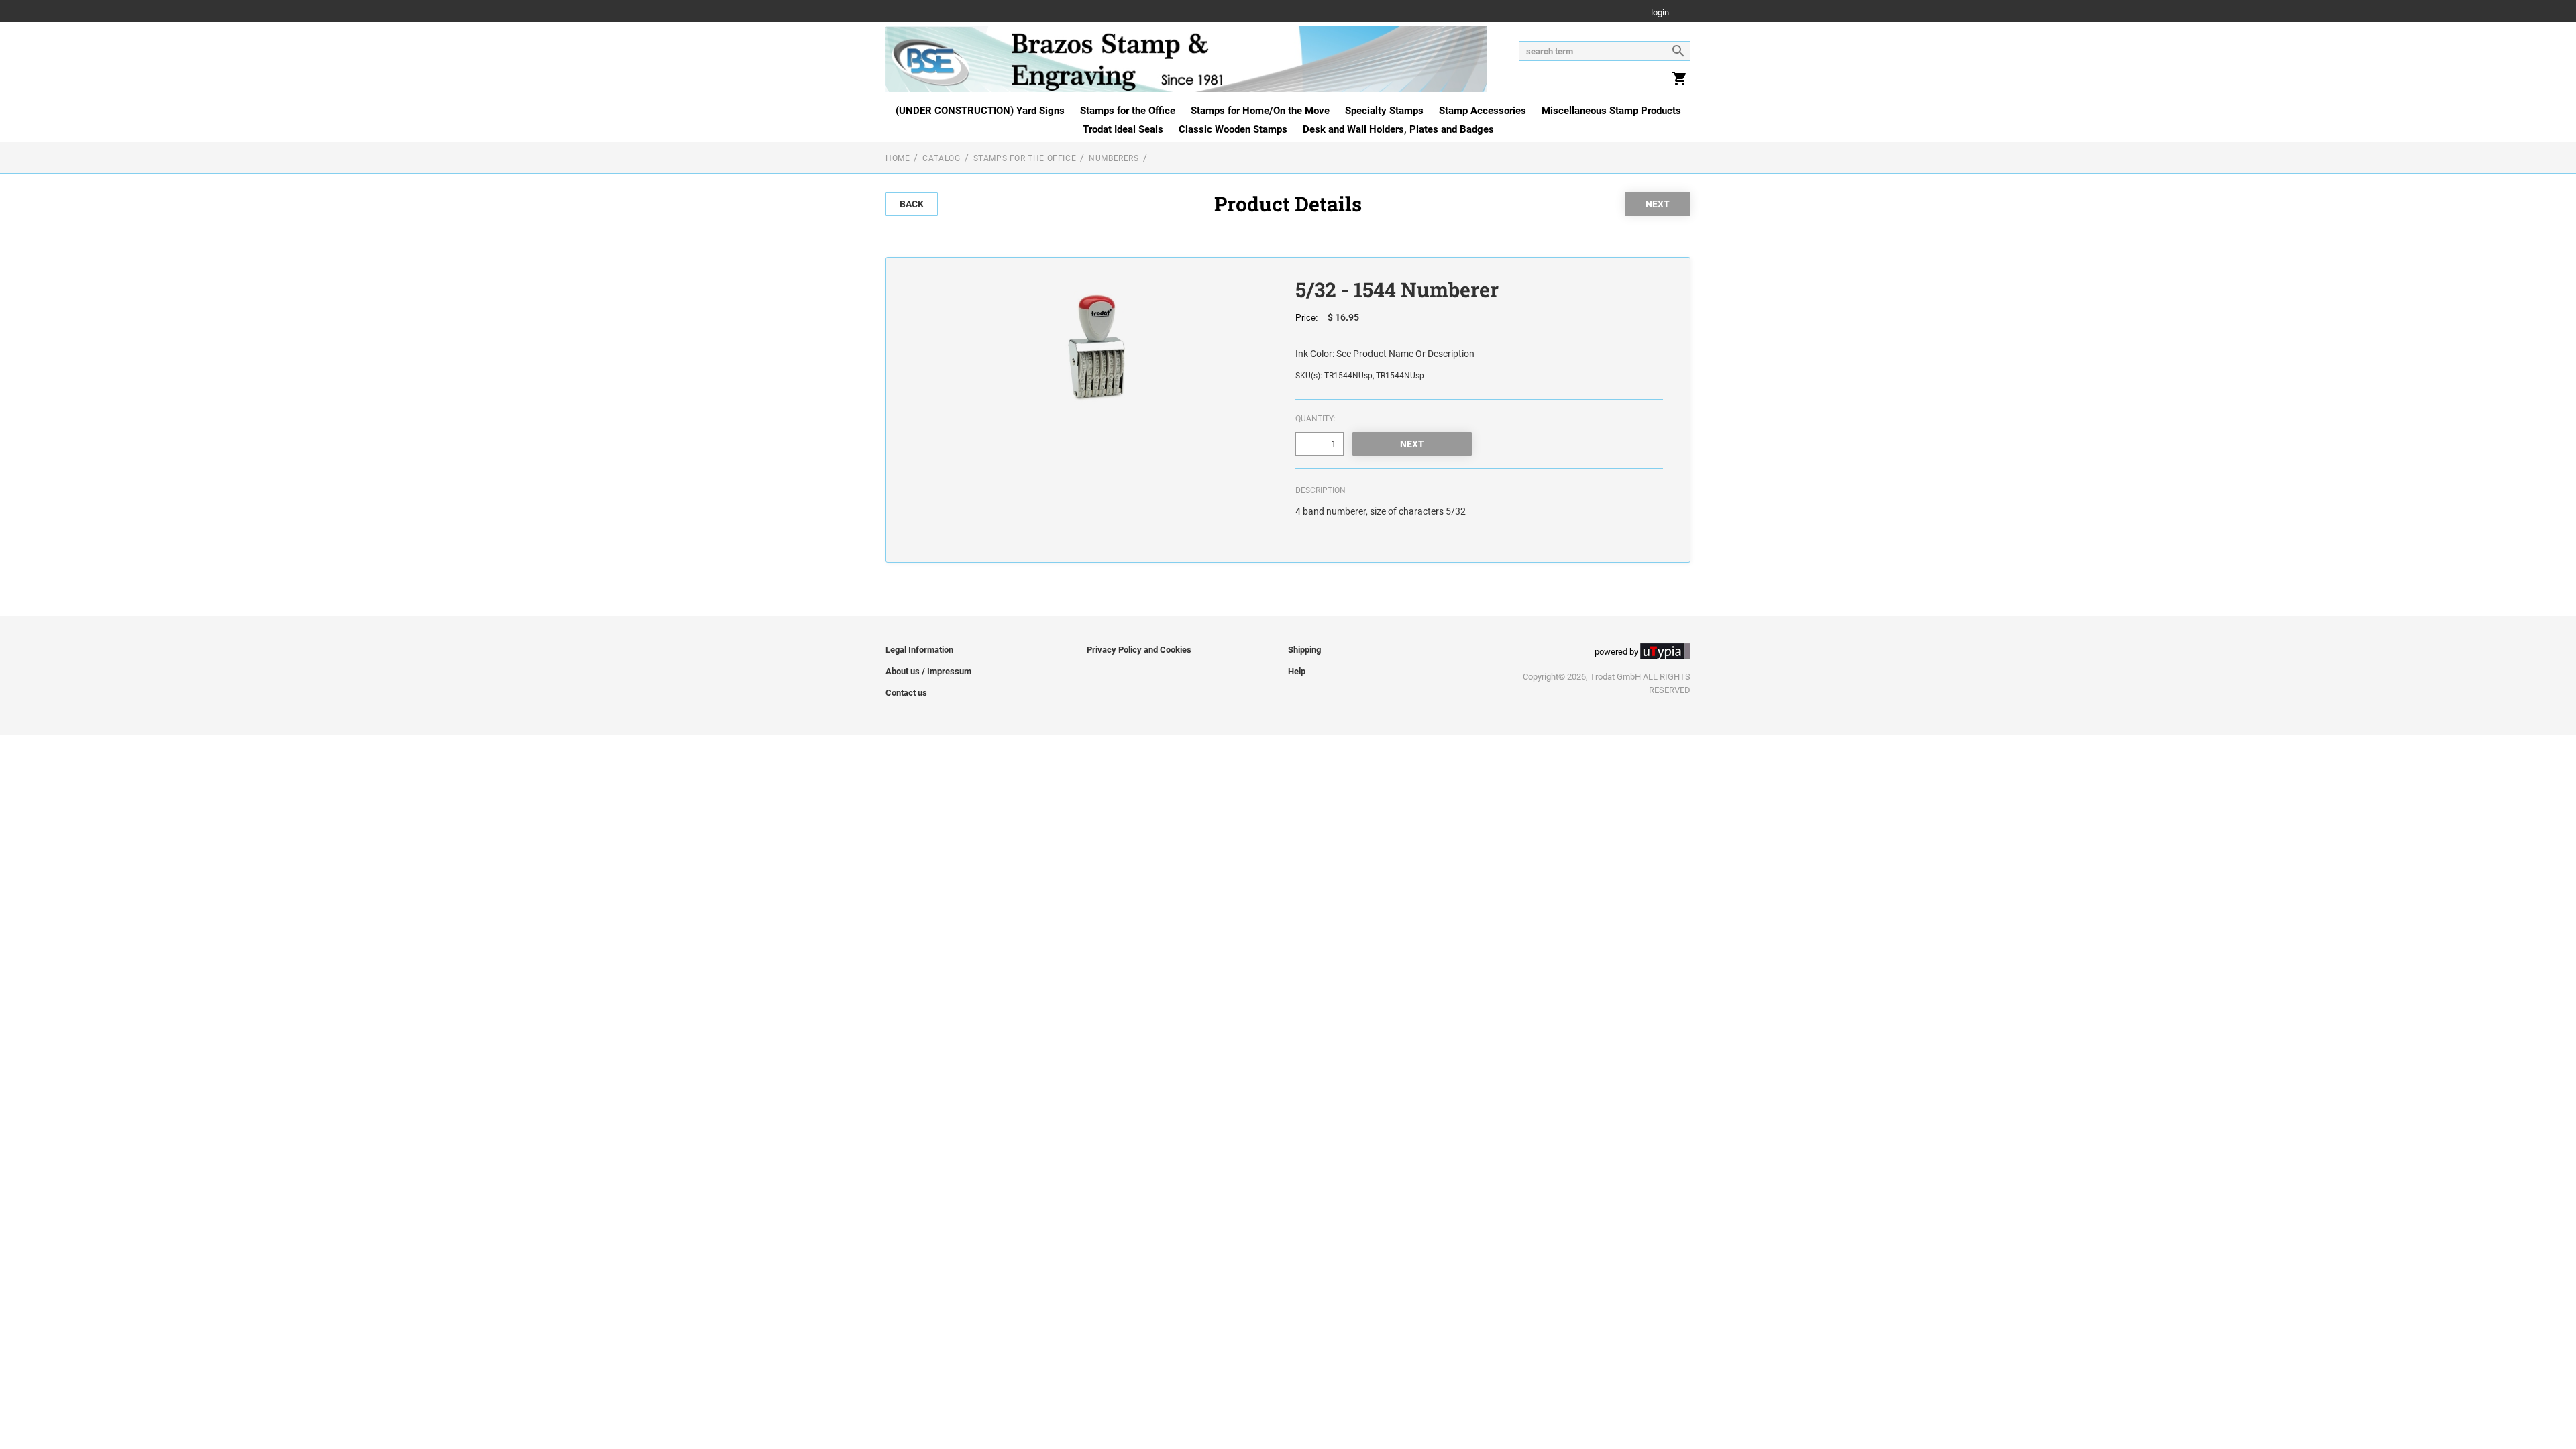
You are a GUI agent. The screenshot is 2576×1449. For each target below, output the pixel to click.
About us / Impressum (928, 671)
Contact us (906, 693)
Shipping (1304, 650)
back (912, 204)
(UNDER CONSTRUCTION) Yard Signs (980, 111)
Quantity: (1316, 419)
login (1660, 13)
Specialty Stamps (1384, 111)
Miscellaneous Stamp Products (1611, 111)
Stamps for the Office (1128, 111)
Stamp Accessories (1483, 111)
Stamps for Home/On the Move (1260, 111)
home (898, 158)
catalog (941, 158)
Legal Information (919, 650)
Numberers (1114, 158)
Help (1297, 671)
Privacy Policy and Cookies (1139, 650)
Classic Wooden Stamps (1233, 129)
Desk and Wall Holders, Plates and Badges (1398, 129)
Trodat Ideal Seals (1123, 129)
